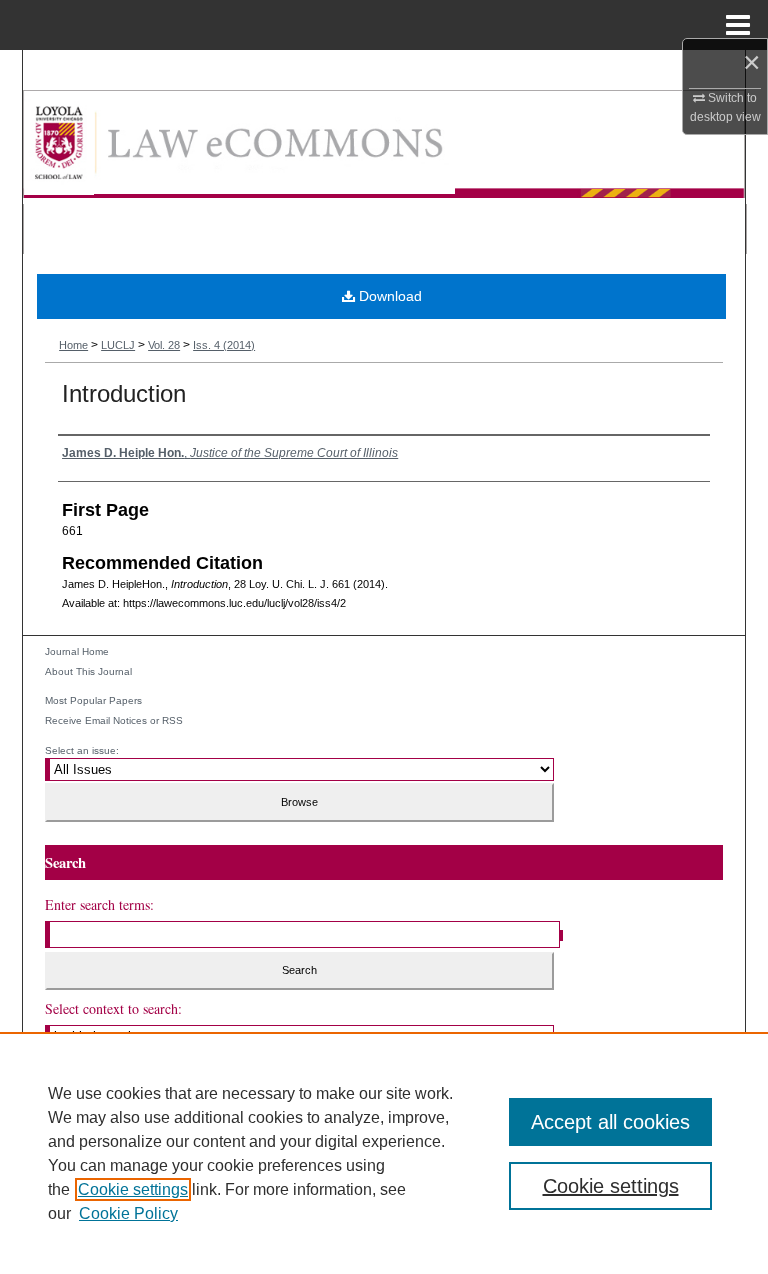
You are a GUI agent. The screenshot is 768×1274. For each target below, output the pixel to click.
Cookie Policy (128, 1213)
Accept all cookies (610, 1122)
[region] (384, 1153)
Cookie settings (133, 1189)
